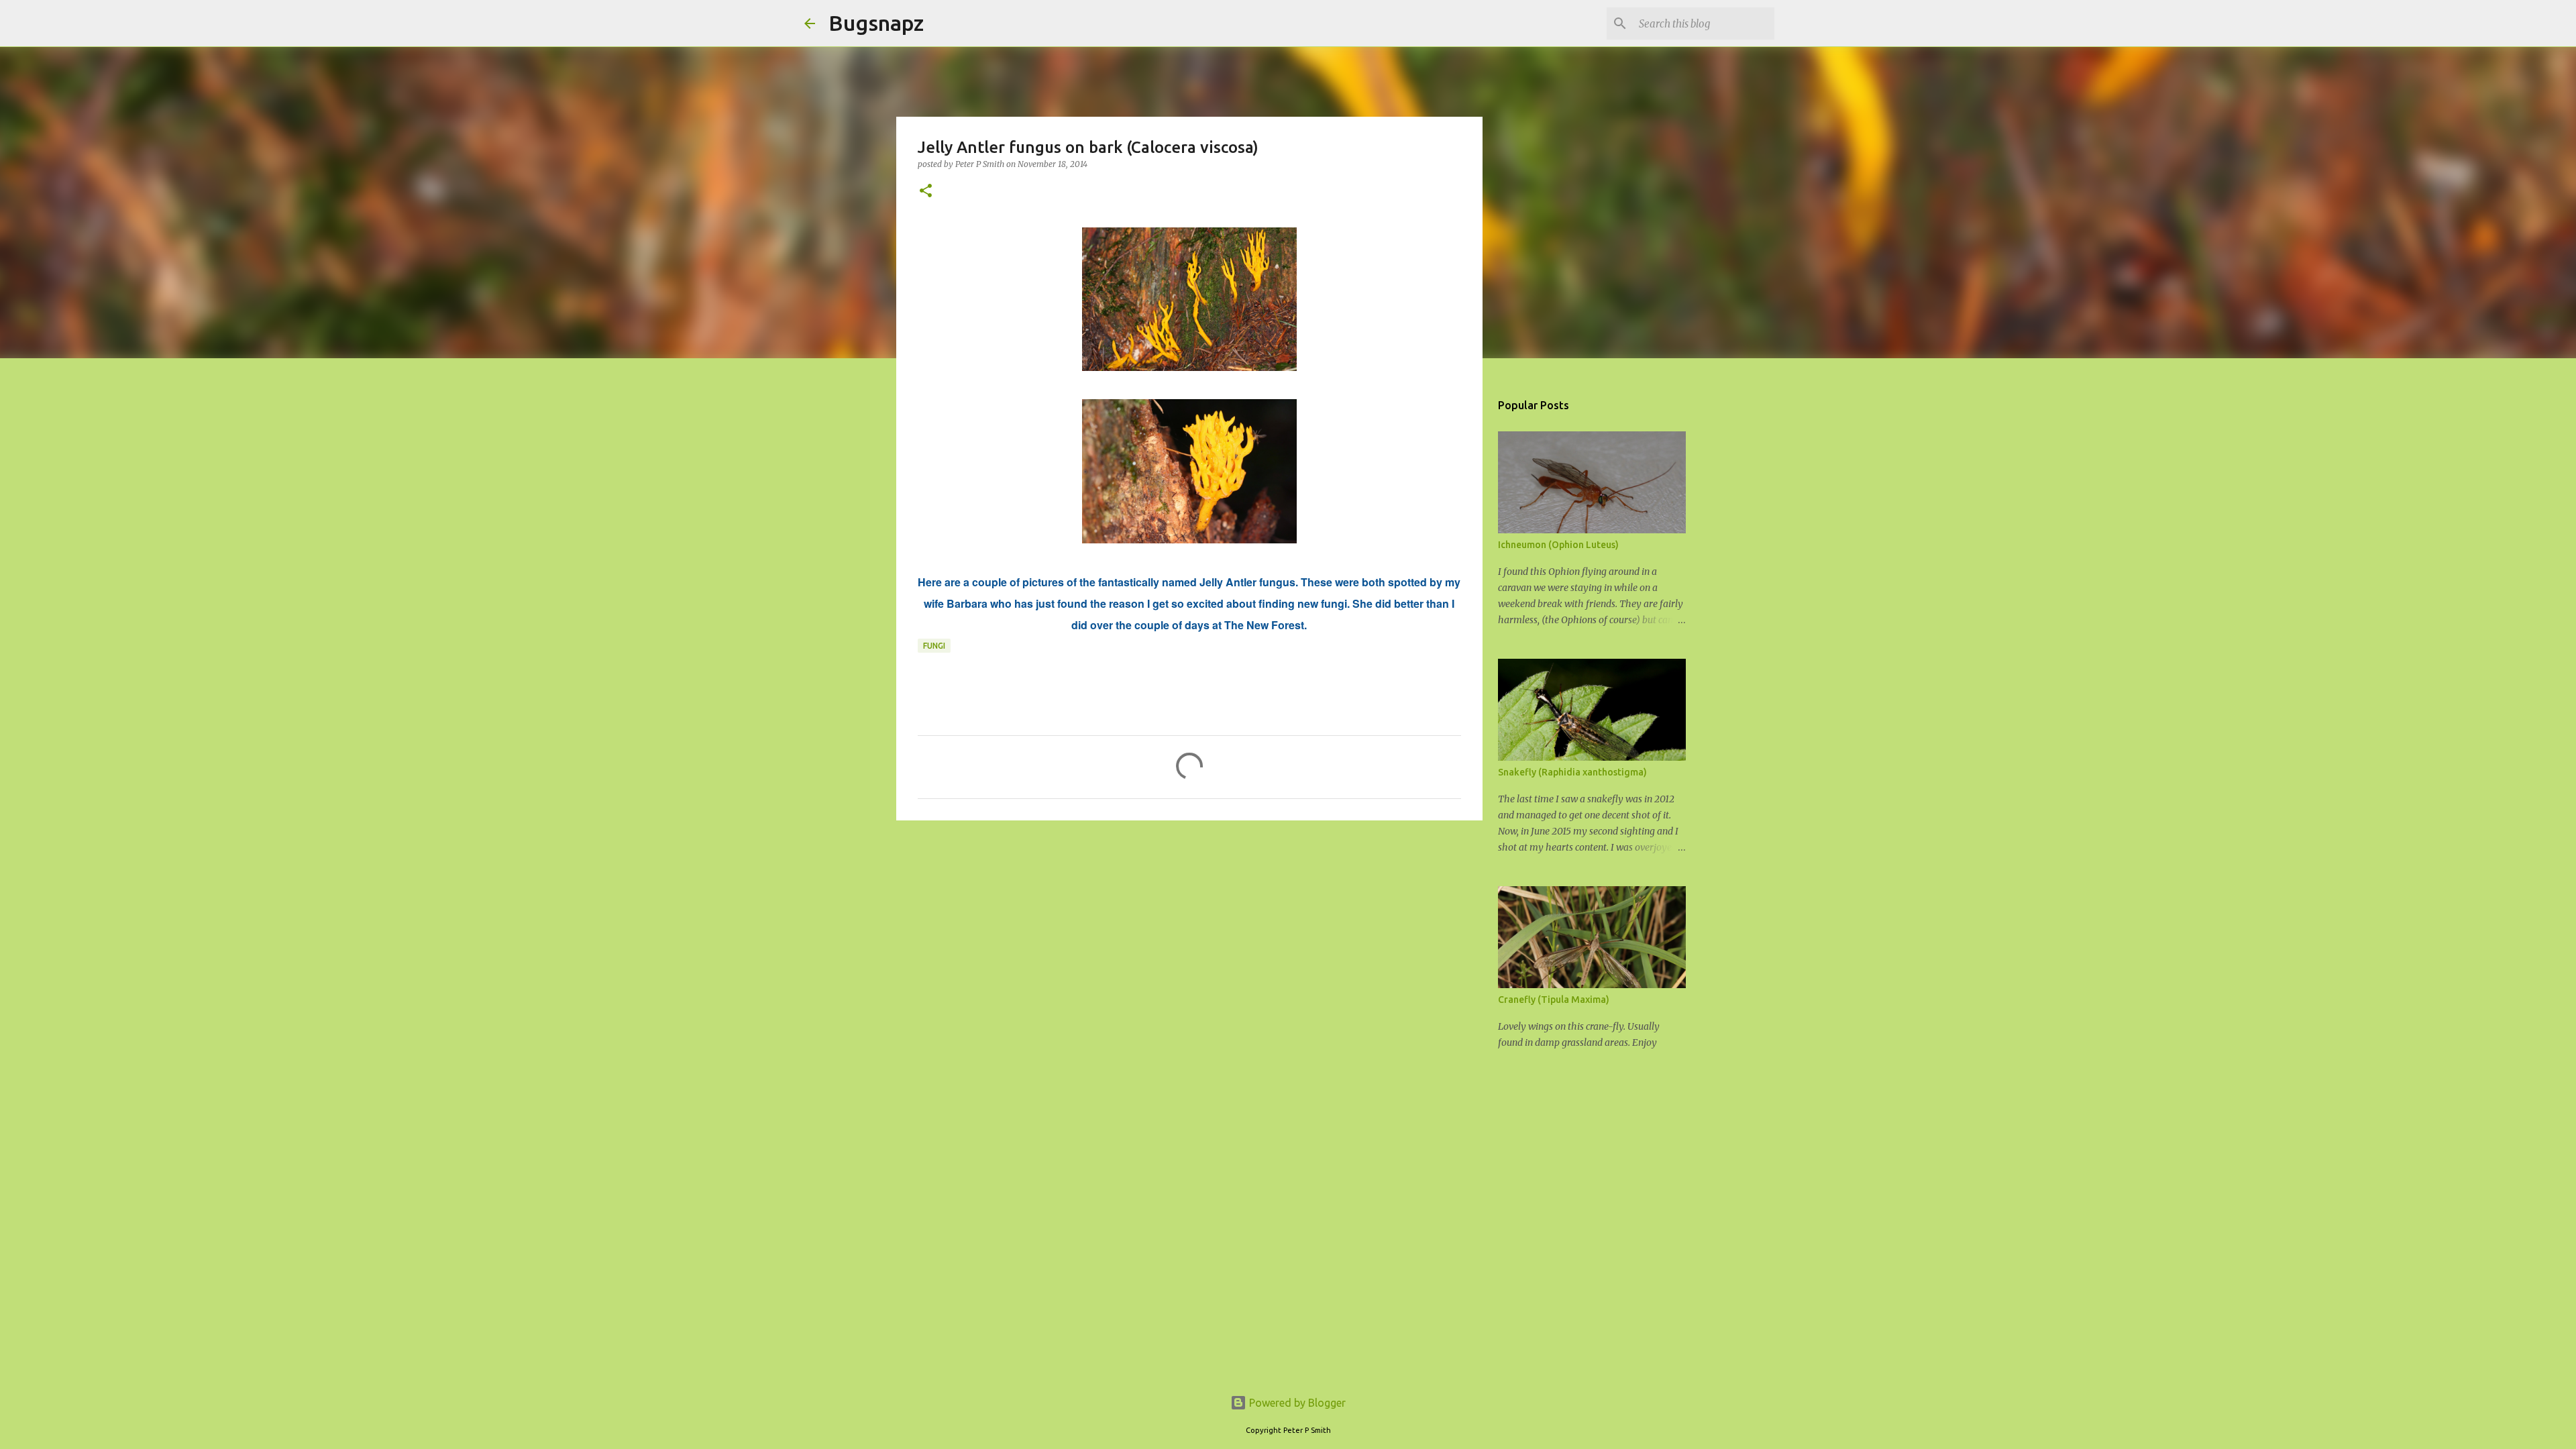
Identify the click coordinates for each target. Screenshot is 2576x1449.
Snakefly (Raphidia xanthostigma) (1572, 772)
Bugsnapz (876, 23)
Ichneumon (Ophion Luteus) (1558, 545)
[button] (926, 192)
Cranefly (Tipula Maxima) (1554, 1000)
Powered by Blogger (1296, 1403)
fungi (934, 646)
